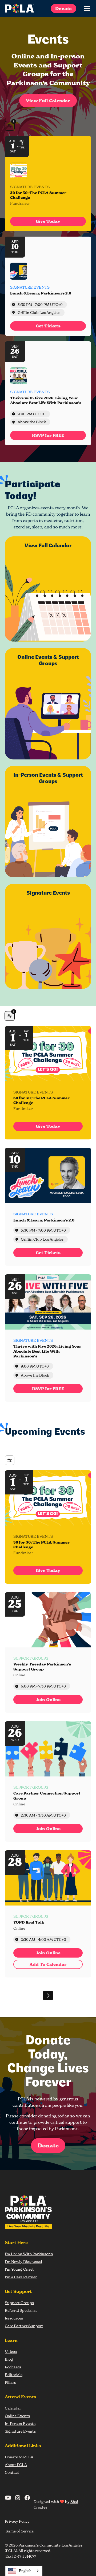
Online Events (17, 2416)
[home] (19, 8)
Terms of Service (19, 2531)
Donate (63, 8)
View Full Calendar (48, 101)
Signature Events (20, 2431)
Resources (14, 2318)
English (25, 2571)
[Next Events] (48, 1996)
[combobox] (24, 2571)
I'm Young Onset (19, 2269)
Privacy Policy (17, 2521)
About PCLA (16, 2465)
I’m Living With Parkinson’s (29, 2254)
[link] (48, 221)
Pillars (10, 2382)
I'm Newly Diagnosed (23, 2261)
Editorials (14, 2375)
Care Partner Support (24, 2326)
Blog (9, 2359)
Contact (12, 2472)
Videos (11, 2351)
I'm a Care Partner (21, 2277)
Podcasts (13, 2367)
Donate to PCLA (19, 2457)
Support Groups (19, 2303)
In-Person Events (20, 2423)
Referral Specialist (21, 2310)
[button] (86, 8)
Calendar (13, 2408)
